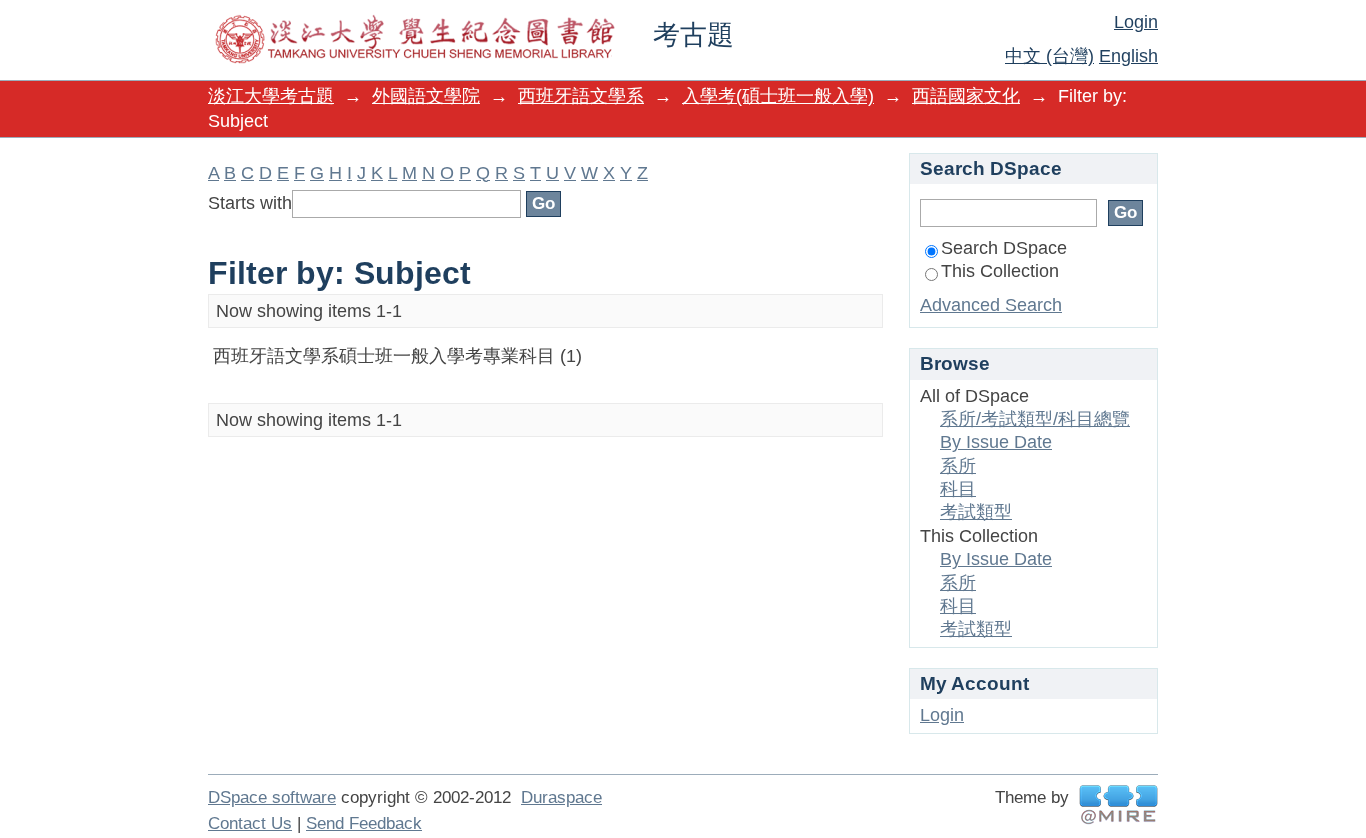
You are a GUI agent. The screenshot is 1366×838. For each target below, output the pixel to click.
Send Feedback (364, 823)
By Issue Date (996, 442)
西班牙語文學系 (581, 96)
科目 (958, 489)
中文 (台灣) (1049, 56)
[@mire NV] (1118, 804)
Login (1136, 22)
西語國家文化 (966, 96)
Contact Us (250, 823)
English (1128, 56)
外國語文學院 (426, 96)
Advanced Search (991, 305)
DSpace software (272, 797)
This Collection (1000, 271)
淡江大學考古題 (271, 96)
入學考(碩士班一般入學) (778, 96)
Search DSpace (1004, 248)
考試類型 (976, 512)
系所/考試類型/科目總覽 (1035, 419)
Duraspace (561, 797)
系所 (958, 466)
